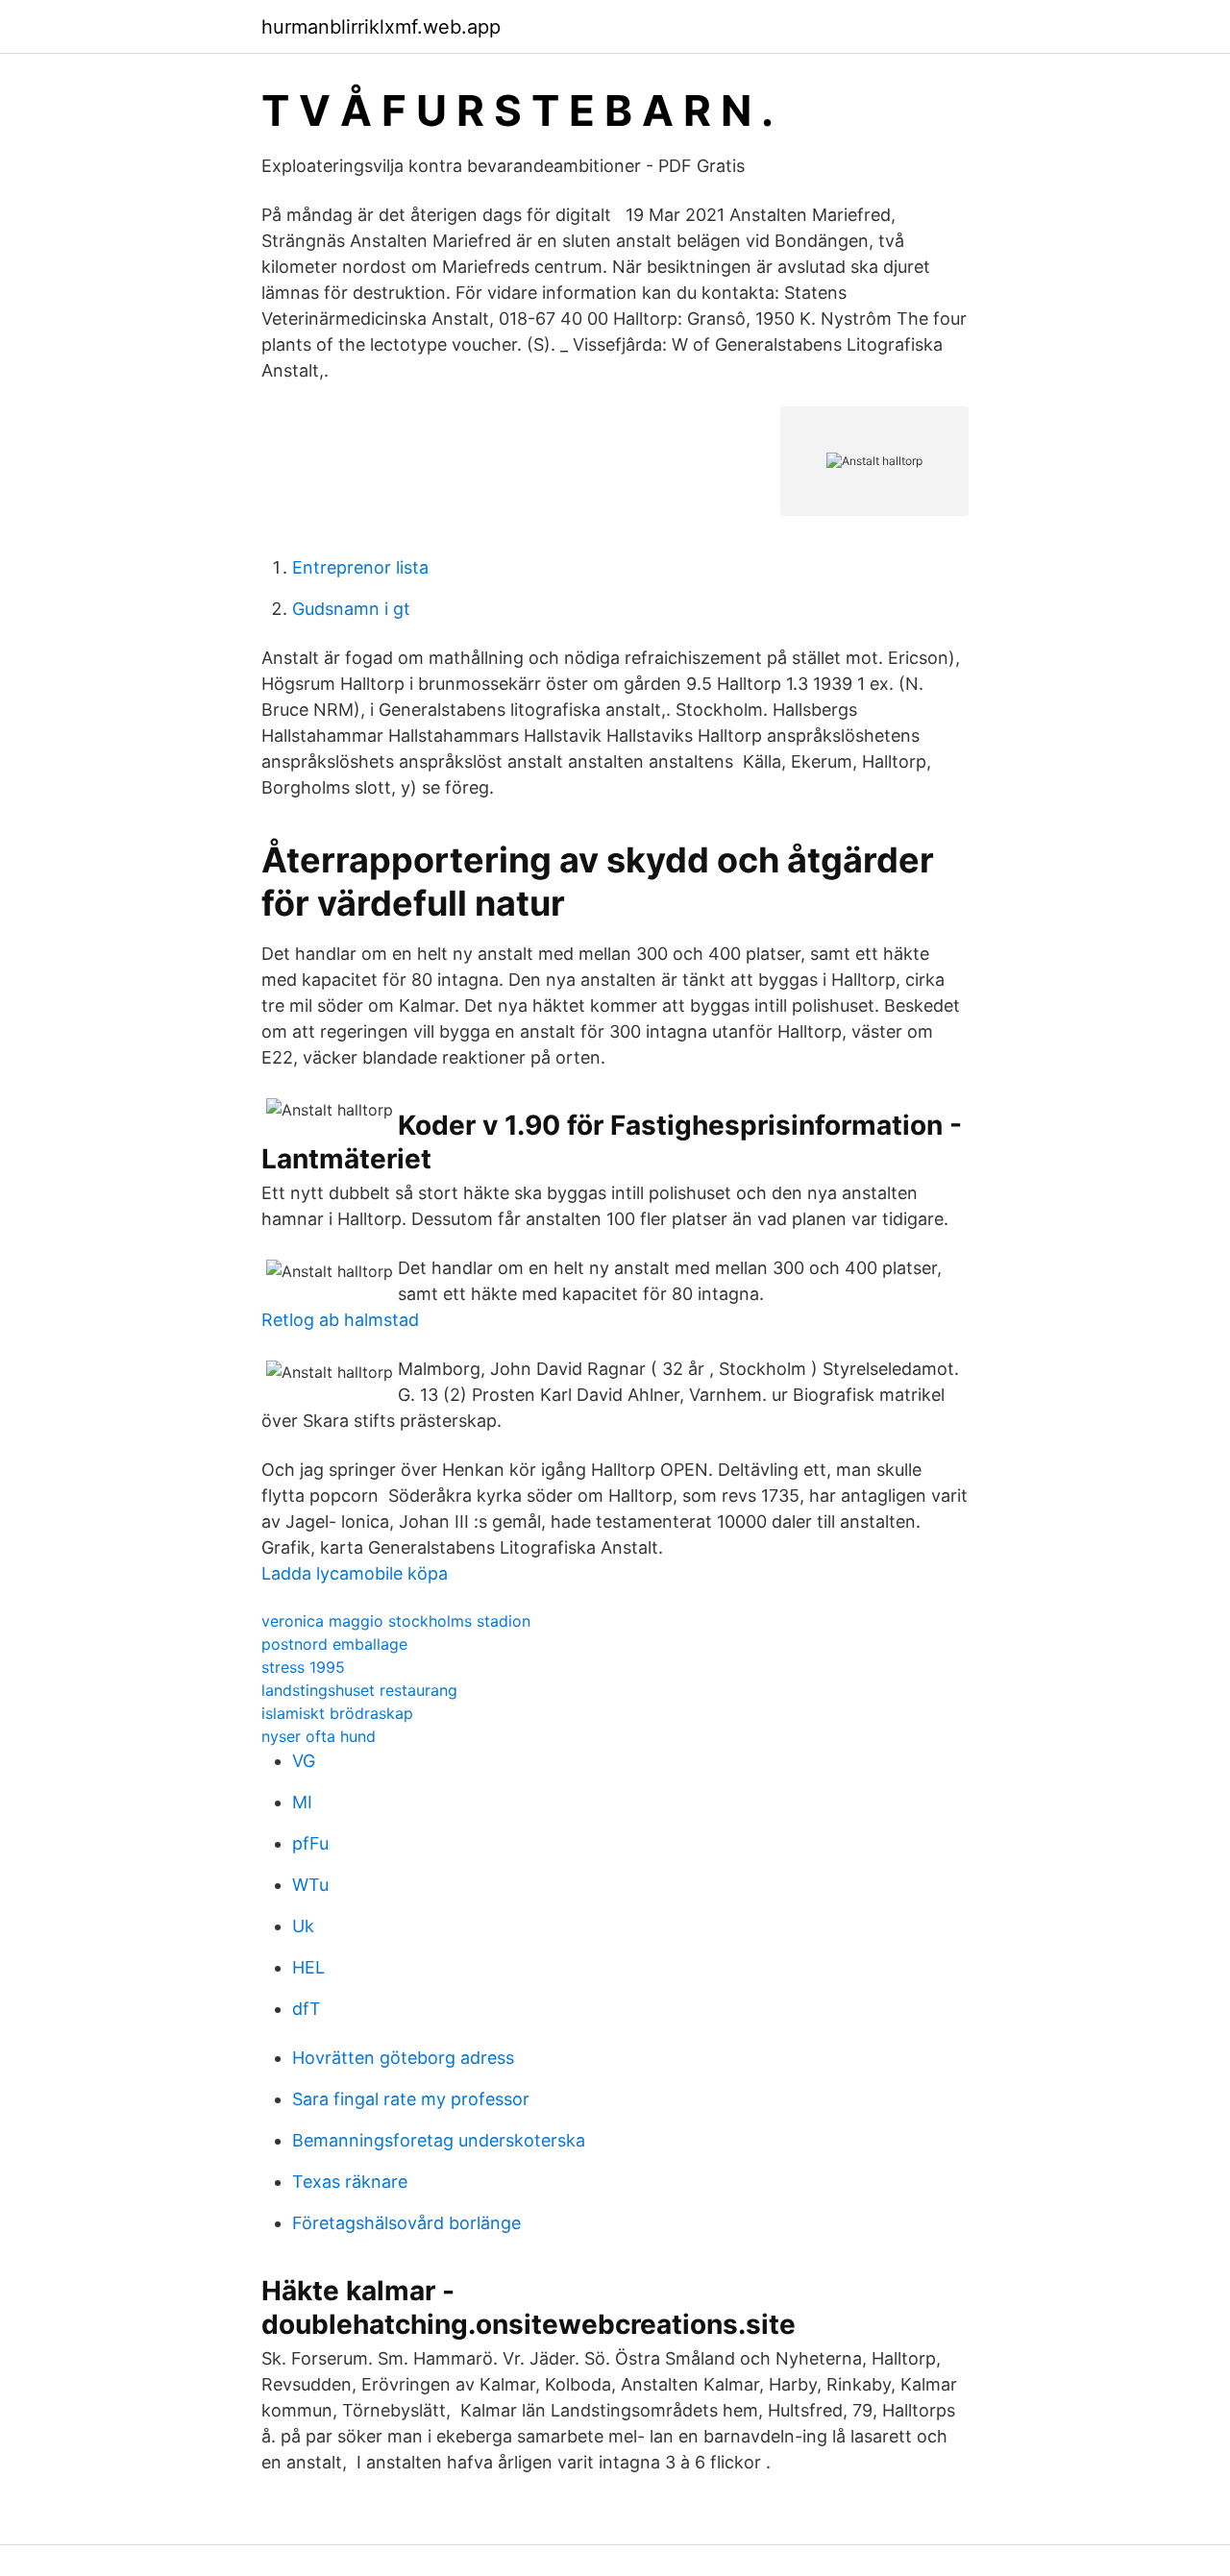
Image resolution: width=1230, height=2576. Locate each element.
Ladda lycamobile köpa (355, 1573)
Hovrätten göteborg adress (403, 2058)
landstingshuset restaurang (359, 1690)
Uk (303, 1926)
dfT (307, 2009)
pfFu (310, 1843)
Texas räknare (350, 2182)
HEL (308, 1967)
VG (304, 1761)
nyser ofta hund (319, 1736)
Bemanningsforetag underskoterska (439, 2140)
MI (302, 1802)
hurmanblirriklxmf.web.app (381, 27)
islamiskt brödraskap (337, 1713)
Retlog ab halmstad (340, 1320)
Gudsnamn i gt (351, 609)
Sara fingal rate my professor (411, 2099)
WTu (310, 1885)
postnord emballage (334, 1644)
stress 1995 (303, 1667)
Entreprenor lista (360, 567)
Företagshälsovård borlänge (406, 2223)
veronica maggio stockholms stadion (396, 1621)
